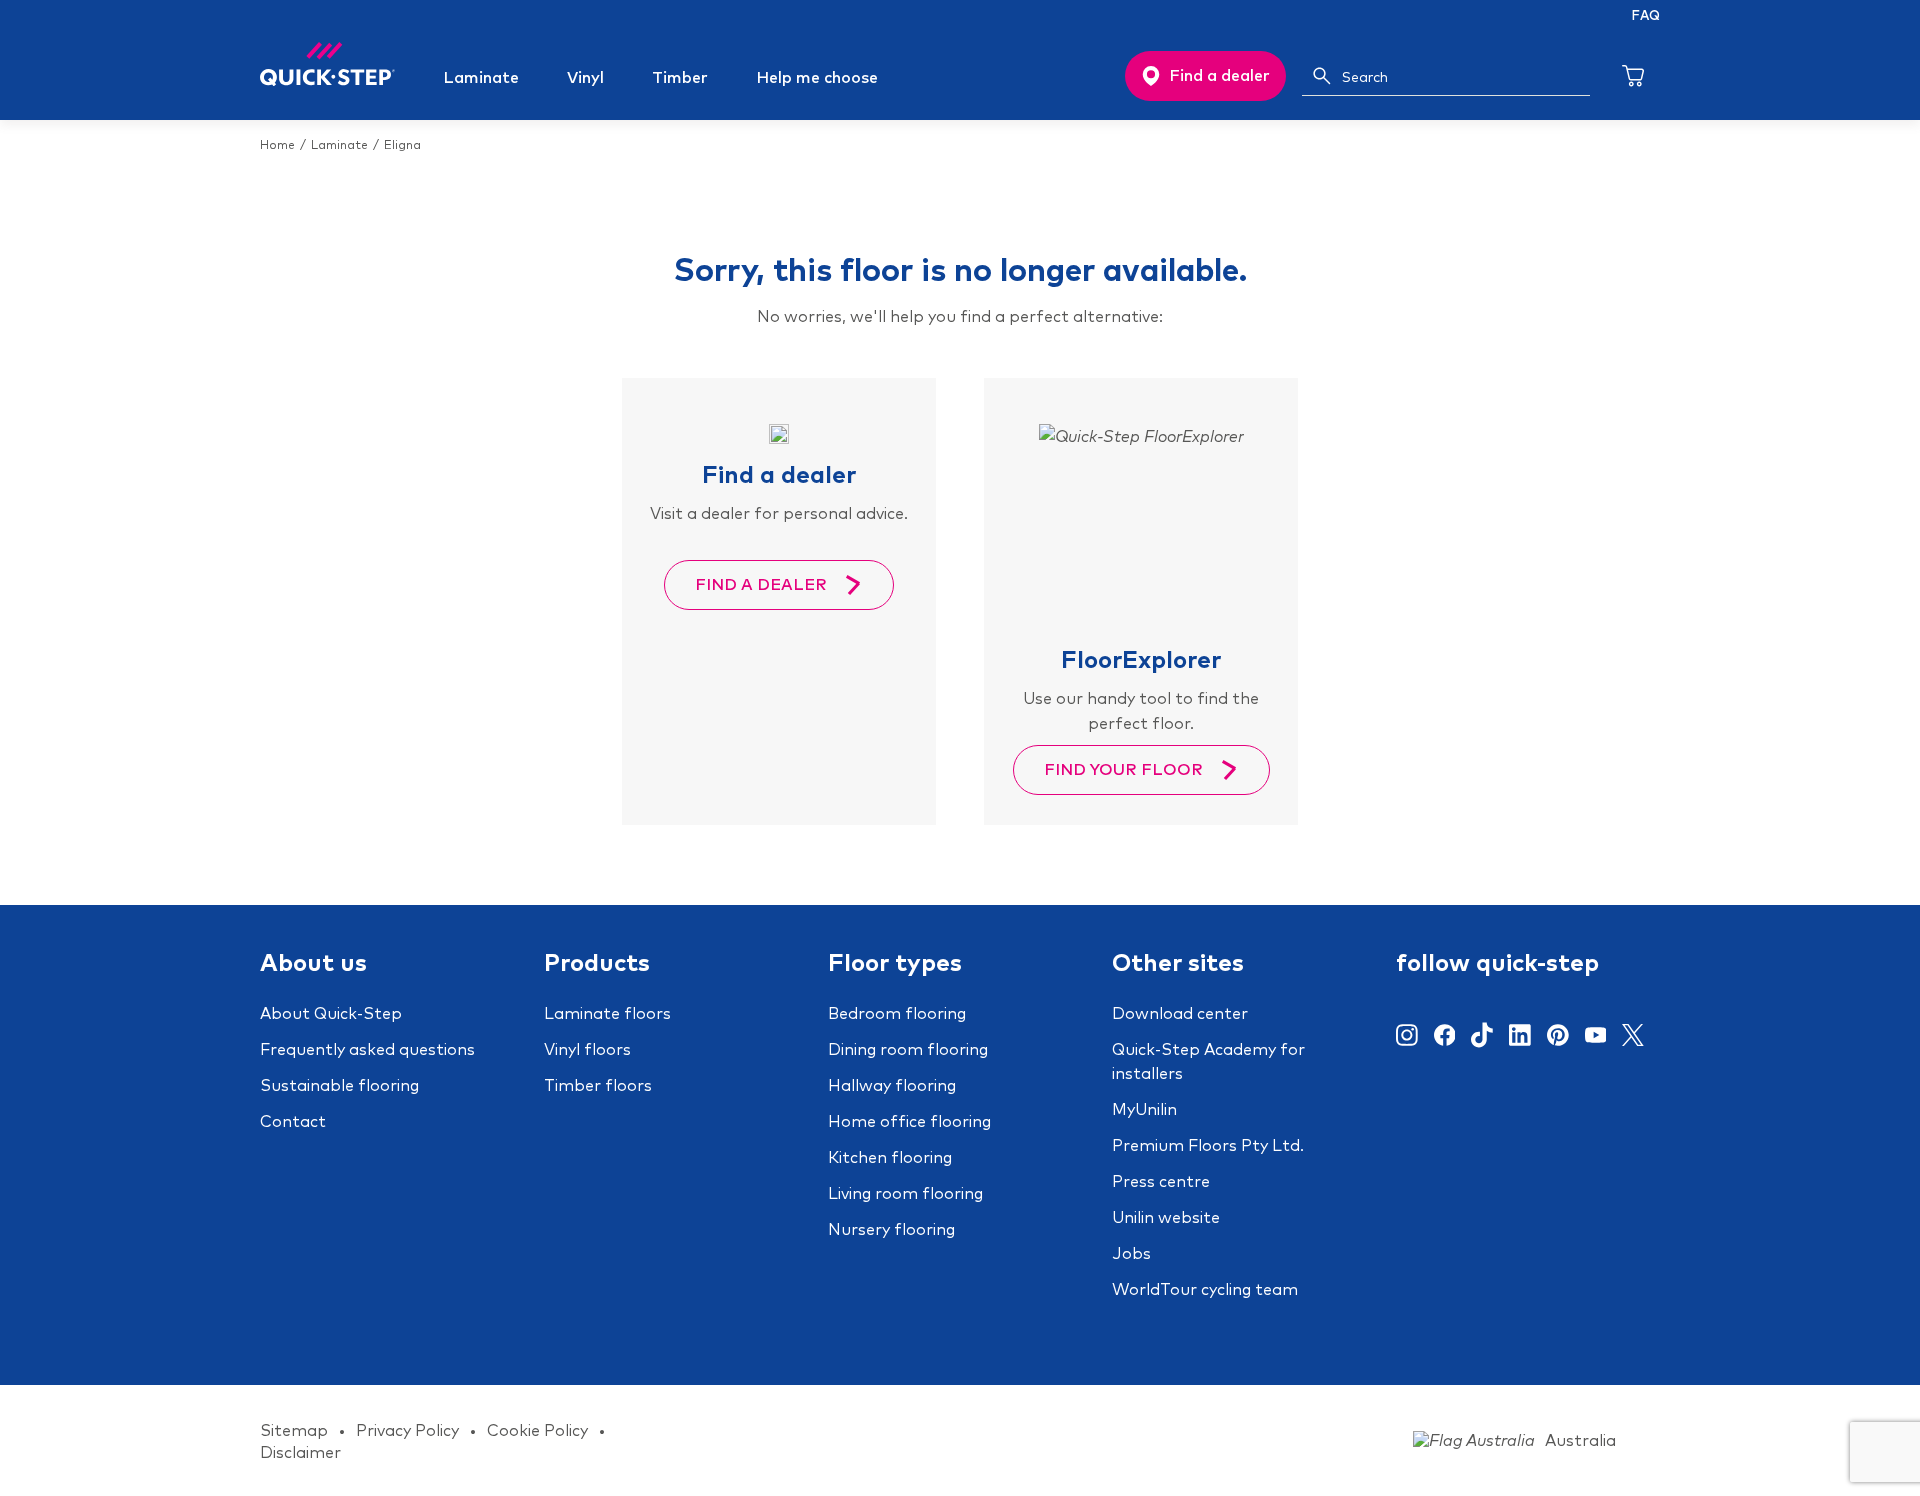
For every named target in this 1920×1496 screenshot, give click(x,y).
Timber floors (598, 1085)
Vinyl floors (587, 1049)
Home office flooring (909, 1121)
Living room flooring (905, 1193)
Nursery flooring (891, 1229)
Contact (293, 1121)
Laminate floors (607, 1013)
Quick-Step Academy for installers (1208, 1061)
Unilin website (1166, 1217)
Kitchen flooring (890, 1157)
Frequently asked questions (367, 1049)
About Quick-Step (331, 1013)
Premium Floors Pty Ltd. (1208, 1145)
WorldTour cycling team (1205, 1289)
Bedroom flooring (897, 1013)
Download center (1180, 1013)
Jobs (1131, 1253)
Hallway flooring (892, 1085)
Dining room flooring (908, 1049)
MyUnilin (1144, 1109)
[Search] (1322, 76)
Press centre (1161, 1181)
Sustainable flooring (339, 1085)
